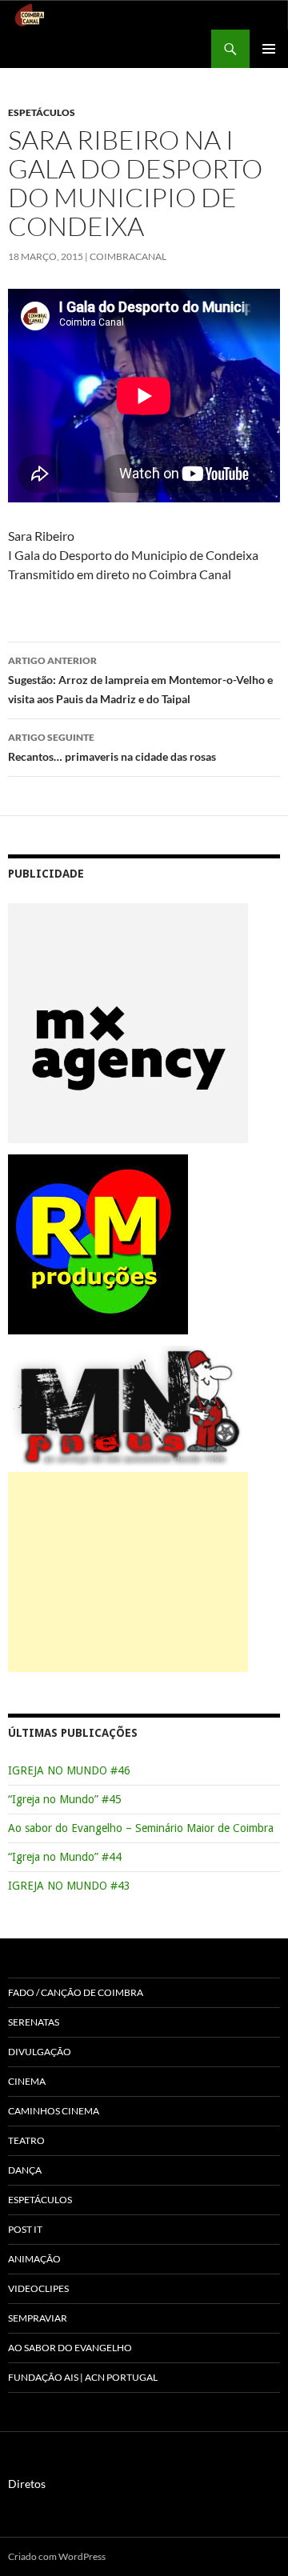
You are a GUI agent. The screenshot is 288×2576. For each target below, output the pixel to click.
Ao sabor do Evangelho (70, 2348)
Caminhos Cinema (54, 2111)
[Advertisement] (128, 1572)
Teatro (26, 2140)
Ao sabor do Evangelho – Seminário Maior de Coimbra (141, 1828)
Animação (34, 2259)
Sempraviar (38, 2318)
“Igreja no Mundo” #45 (65, 1799)
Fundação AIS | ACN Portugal (83, 2377)
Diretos (27, 2484)
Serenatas (34, 2022)
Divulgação (40, 2052)
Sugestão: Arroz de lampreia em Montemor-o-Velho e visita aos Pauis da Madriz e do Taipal (140, 680)
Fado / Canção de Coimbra (76, 1992)
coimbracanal (128, 256)
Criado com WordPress (57, 2556)
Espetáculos (42, 112)
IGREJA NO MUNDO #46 (69, 1770)
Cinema (27, 2081)
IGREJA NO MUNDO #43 (69, 1886)
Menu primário (269, 49)
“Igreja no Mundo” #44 (65, 1857)
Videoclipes (38, 2288)
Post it (25, 2229)
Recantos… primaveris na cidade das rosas (112, 747)
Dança (25, 2170)
